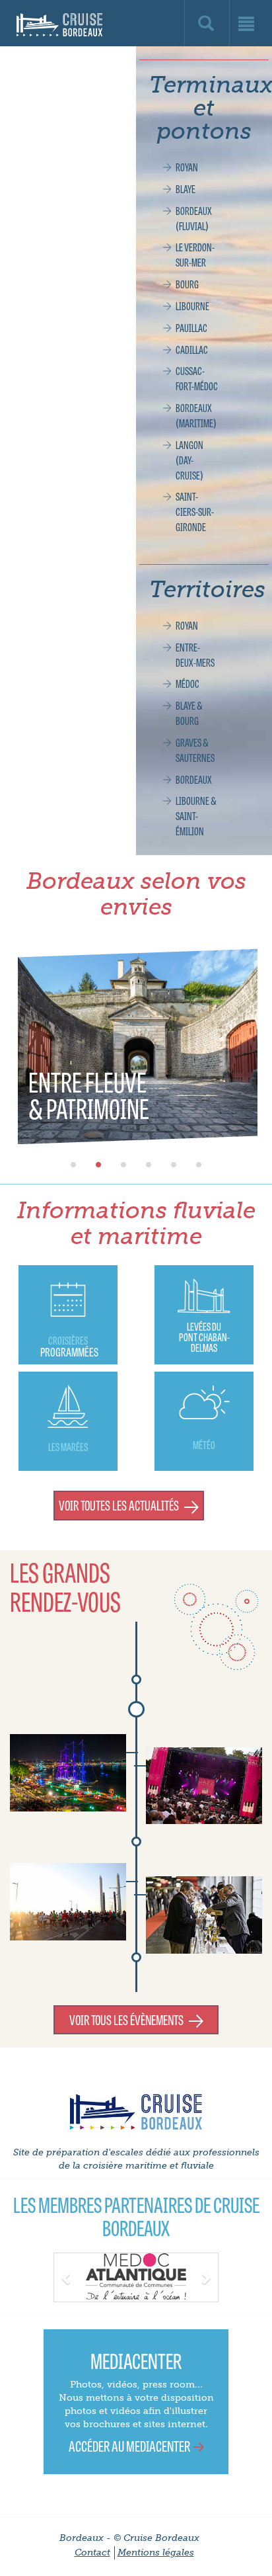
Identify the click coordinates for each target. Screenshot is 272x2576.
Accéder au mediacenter (129, 2445)
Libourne (192, 306)
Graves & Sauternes (195, 750)
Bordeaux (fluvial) (194, 218)
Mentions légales (156, 2553)
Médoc (187, 683)
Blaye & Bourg (189, 713)
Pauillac (191, 327)
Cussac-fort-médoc (197, 378)
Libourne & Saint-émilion (196, 815)
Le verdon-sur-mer (195, 254)
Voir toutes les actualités (119, 1505)
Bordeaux (194, 779)
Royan (187, 167)
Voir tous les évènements (126, 2019)
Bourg (187, 284)
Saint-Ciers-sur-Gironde (195, 511)
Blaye (186, 188)
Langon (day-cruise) (189, 460)
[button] (66, 2276)
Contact (92, 2553)
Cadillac (192, 349)
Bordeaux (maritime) (196, 415)
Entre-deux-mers (195, 654)
